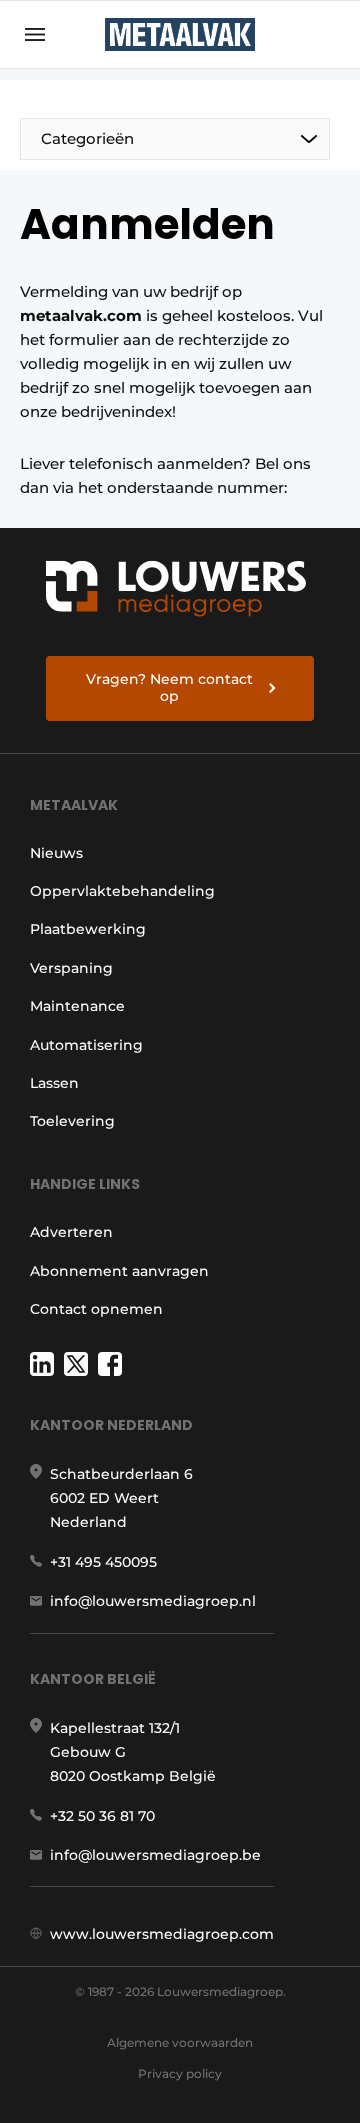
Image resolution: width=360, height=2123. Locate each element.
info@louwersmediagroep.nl (153, 1601)
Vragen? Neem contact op (169, 688)
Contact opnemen (96, 1309)
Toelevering (72, 1121)
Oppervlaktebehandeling (122, 891)
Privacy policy (180, 2073)
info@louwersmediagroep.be (155, 1855)
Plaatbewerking (88, 929)
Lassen (54, 1083)
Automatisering (86, 1045)
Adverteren (71, 1232)
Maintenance (77, 1006)
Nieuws (56, 853)
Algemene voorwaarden (180, 2042)
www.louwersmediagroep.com (162, 1934)
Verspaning (71, 968)
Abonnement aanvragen (119, 1271)
